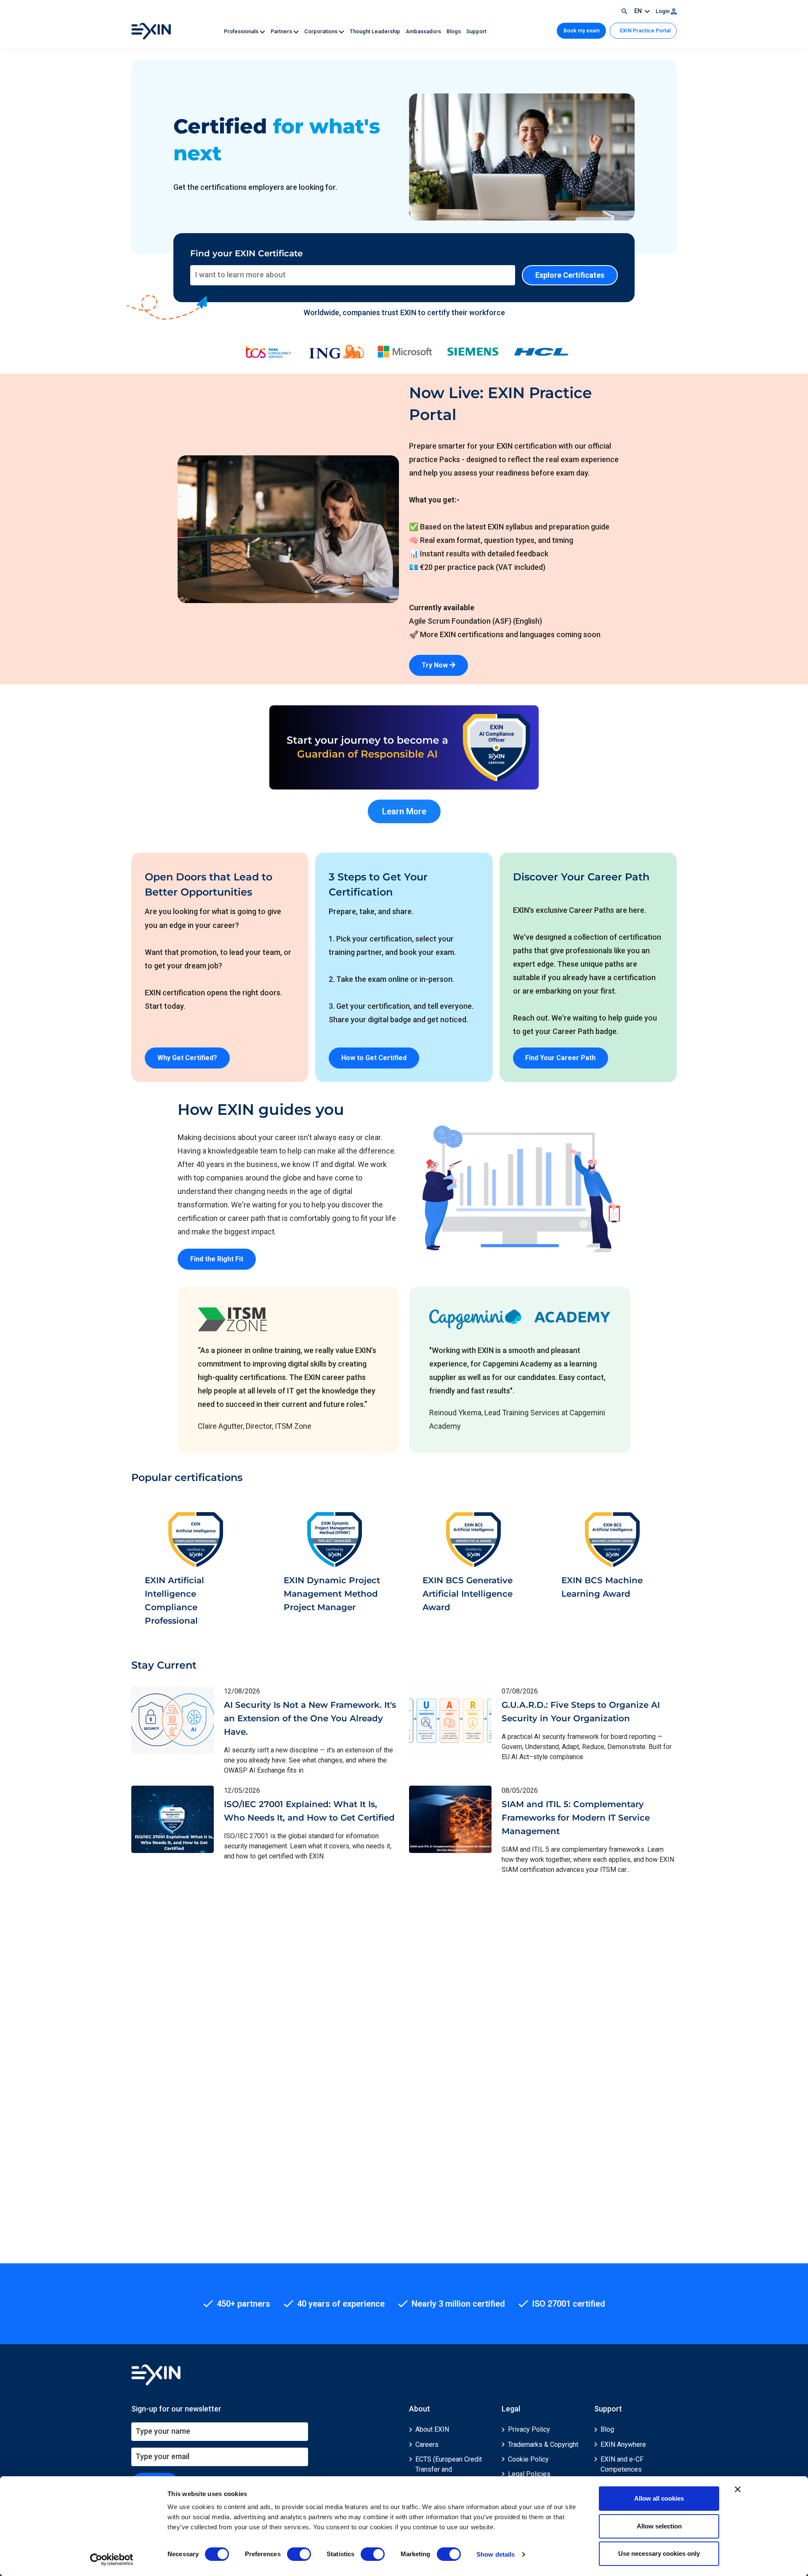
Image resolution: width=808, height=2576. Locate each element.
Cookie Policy (528, 2459)
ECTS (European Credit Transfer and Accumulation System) (449, 2469)
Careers (427, 2444)
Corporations (322, 31)
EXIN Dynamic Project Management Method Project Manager (332, 1594)
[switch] (299, 2554)
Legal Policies (529, 2474)
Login (663, 11)
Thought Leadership (376, 31)
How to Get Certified (374, 1058)
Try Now (436, 665)
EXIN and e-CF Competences (622, 2464)
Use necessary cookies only (659, 2553)
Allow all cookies (659, 2498)
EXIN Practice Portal (645, 31)
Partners (282, 31)
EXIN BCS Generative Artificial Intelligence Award (468, 1594)
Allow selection (659, 2526)
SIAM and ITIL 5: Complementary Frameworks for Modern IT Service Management (576, 1818)
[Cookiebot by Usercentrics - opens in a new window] (112, 2560)
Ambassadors (424, 31)
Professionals (242, 31)
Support (476, 31)
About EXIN (432, 2429)
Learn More (404, 811)
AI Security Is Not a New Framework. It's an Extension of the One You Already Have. (310, 1718)
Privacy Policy (529, 2429)
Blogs (454, 31)
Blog (607, 2429)
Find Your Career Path (560, 1058)
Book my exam (582, 31)
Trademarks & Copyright (543, 2444)
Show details (496, 2554)
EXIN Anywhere (623, 2444)
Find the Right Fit (217, 1259)
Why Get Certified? (187, 1058)
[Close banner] (738, 2489)
